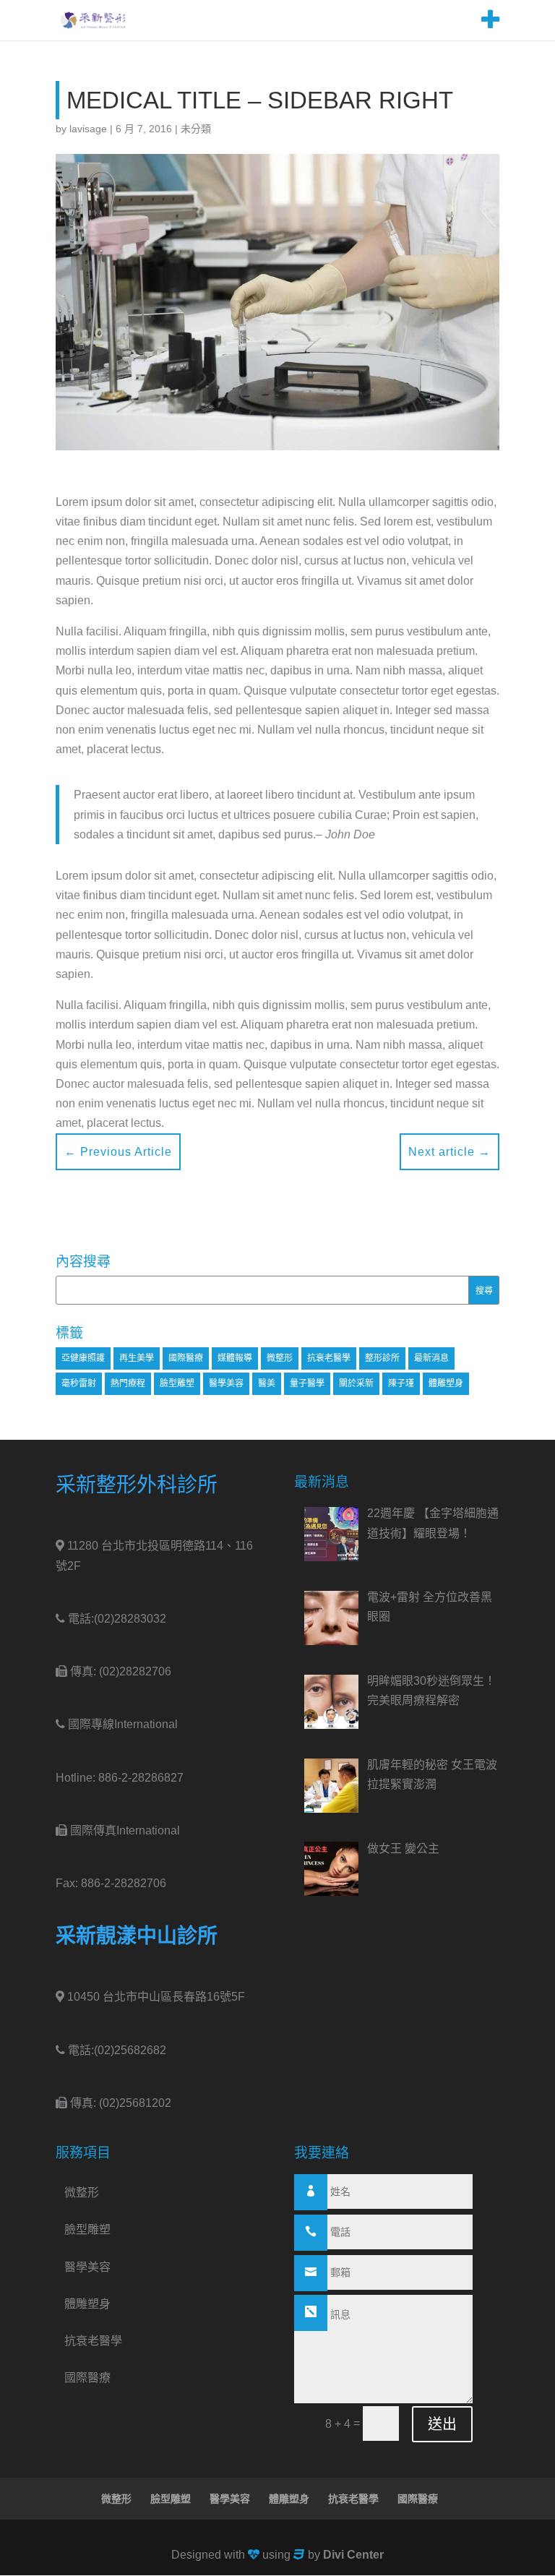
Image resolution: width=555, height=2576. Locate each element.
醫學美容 (226, 1383)
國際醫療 (186, 1358)
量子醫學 (307, 1383)
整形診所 (382, 1358)
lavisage (88, 129)
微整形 (280, 1358)
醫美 (267, 1383)
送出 (442, 2424)
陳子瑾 (401, 1383)
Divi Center (353, 2555)
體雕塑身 (446, 1383)
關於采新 (356, 1383)
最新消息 (431, 1358)
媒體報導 (235, 1358)
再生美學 (137, 1358)
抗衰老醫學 (329, 1358)
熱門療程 (128, 1383)
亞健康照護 (83, 1358)
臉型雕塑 (177, 1383)
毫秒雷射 (79, 1383)
